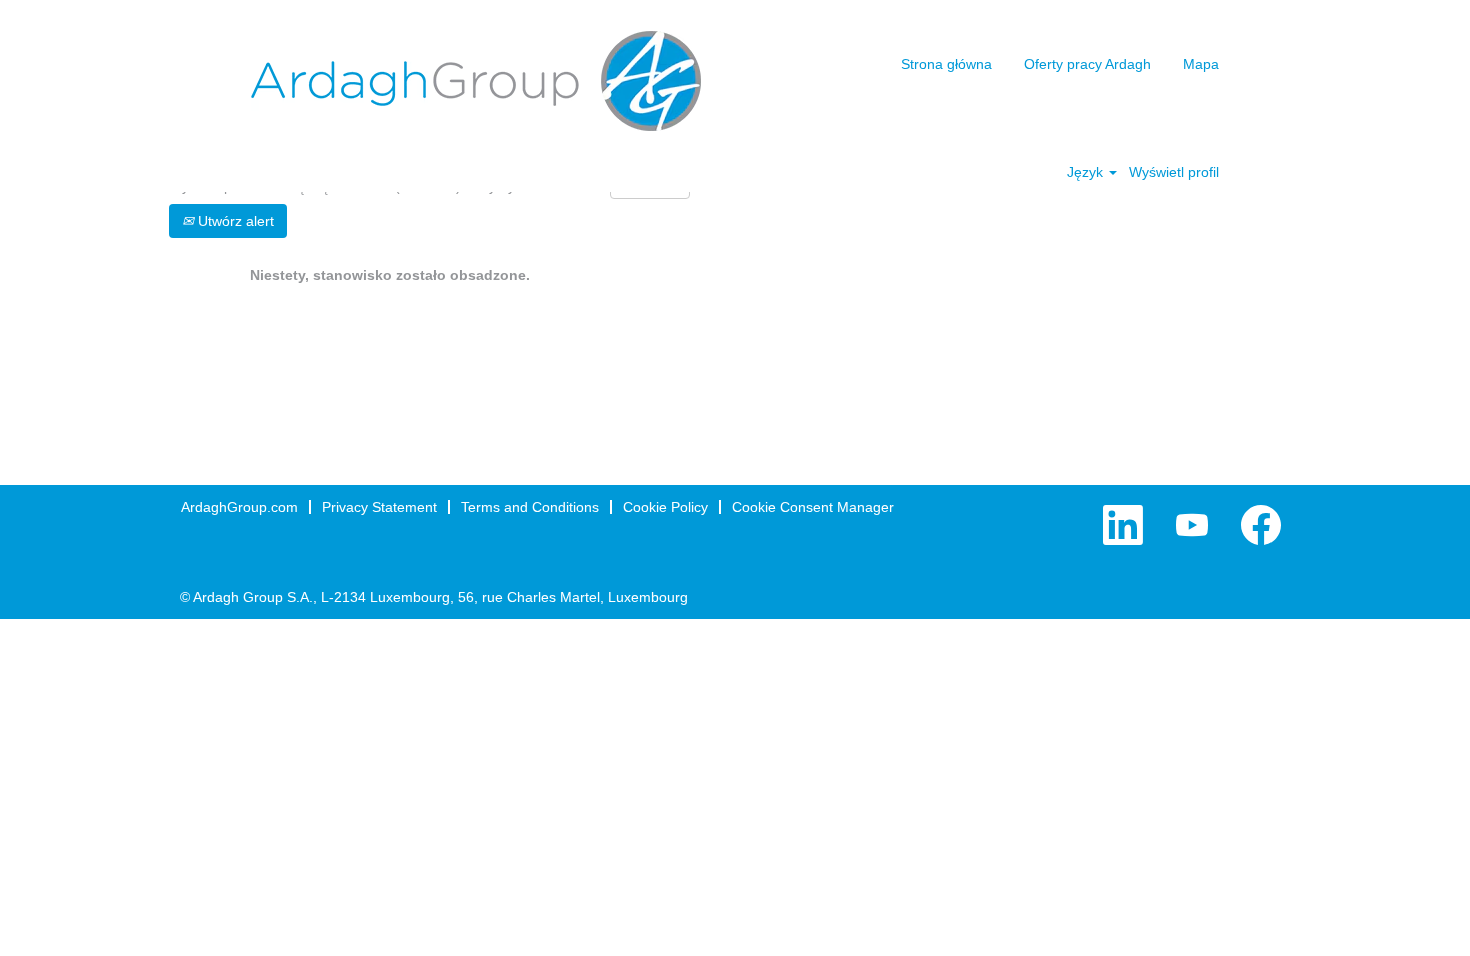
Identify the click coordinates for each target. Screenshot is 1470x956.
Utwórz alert (234, 221)
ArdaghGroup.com (239, 507)
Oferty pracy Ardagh (1087, 64)
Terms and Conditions (530, 507)
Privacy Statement (379, 507)
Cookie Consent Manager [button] (813, 507)
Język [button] (1087, 172)
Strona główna (946, 64)
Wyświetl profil (1174, 172)
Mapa (1201, 64)
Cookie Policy (665, 507)
